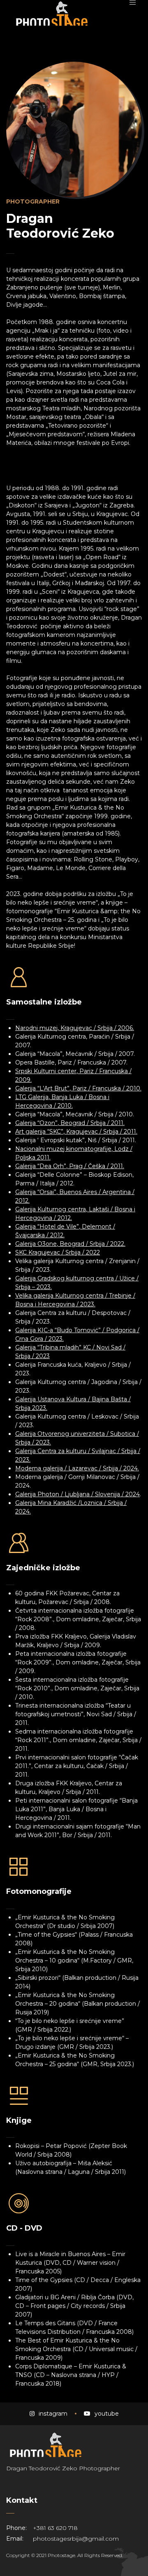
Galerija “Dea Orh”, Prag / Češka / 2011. (70, 1166)
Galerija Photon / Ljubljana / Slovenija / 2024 (77, 1494)
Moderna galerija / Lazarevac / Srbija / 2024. (77, 1468)
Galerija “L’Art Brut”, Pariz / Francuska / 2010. (78, 1088)
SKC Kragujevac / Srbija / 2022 (58, 1252)
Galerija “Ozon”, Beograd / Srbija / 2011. (70, 1123)
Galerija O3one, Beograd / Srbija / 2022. (70, 1244)
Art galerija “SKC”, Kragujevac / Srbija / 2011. (76, 1132)
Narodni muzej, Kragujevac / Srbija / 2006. (75, 1028)
